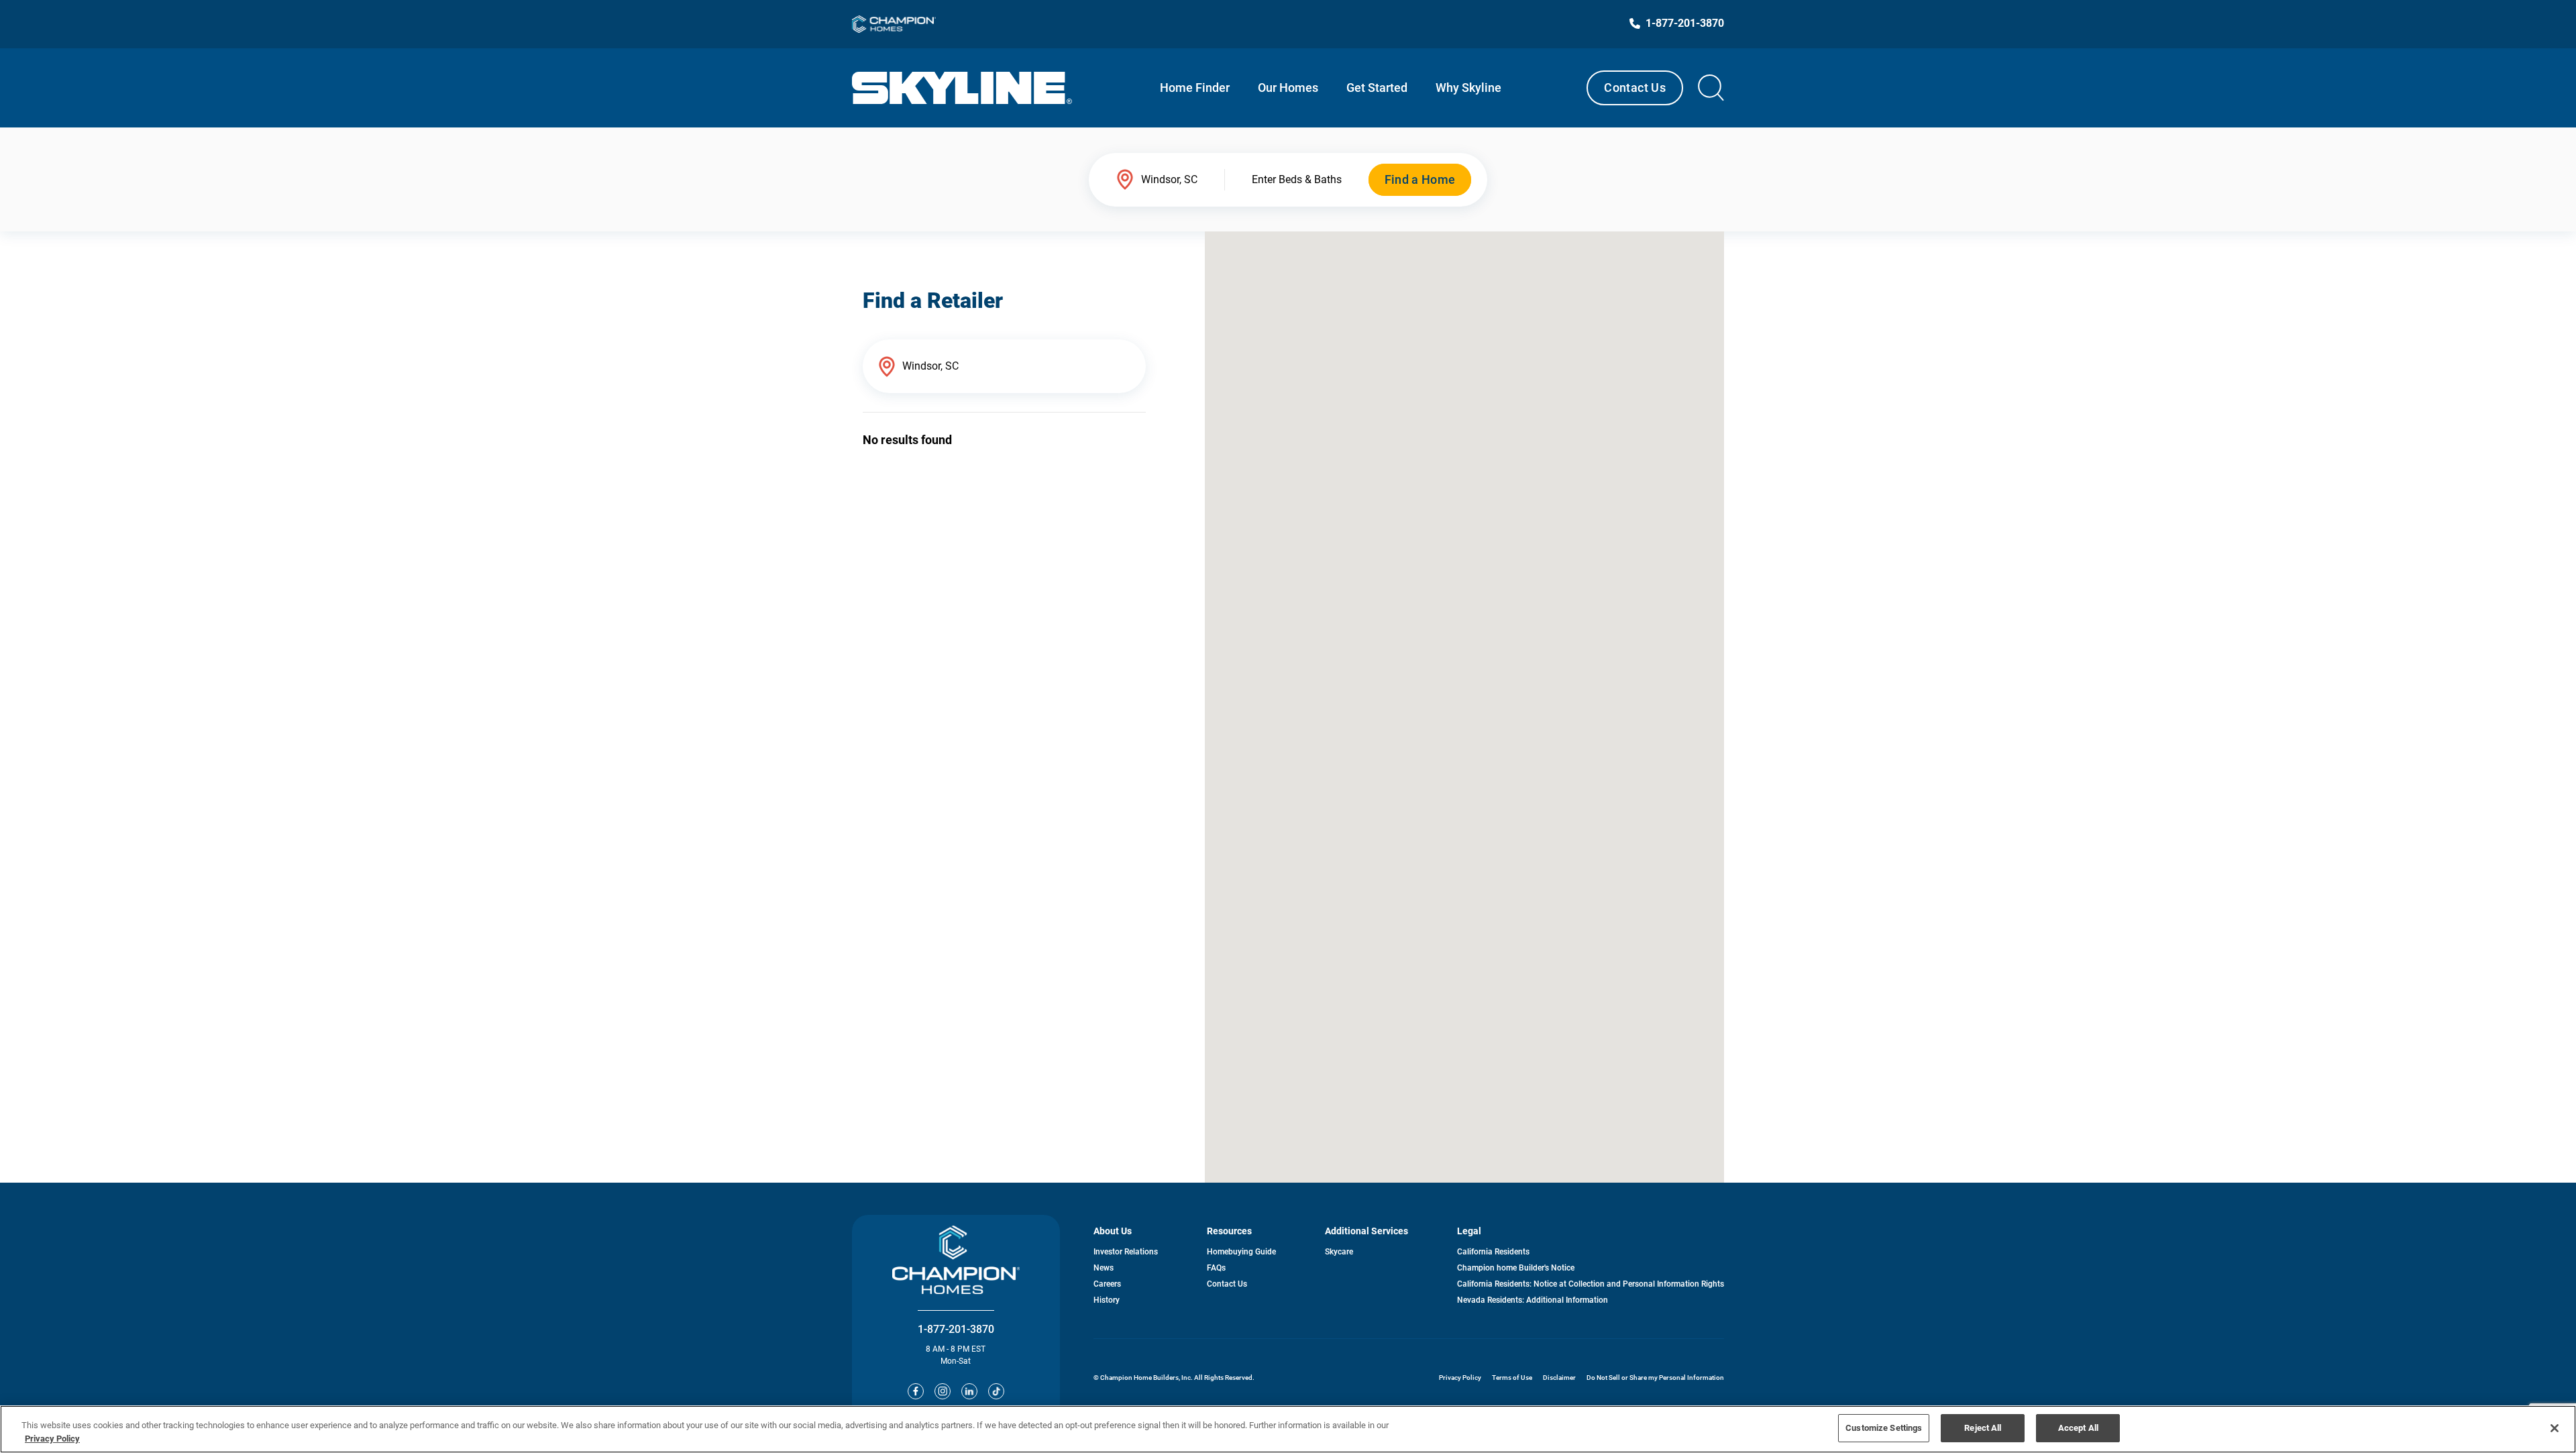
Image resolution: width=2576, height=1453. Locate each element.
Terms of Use (1512, 1378)
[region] (1288, 1429)
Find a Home (1420, 179)
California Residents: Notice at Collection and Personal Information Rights (1591, 1284)
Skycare (1339, 1252)
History (1107, 1300)
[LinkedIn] (969, 1391)
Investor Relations (1126, 1252)
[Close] (2555, 1428)
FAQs (1216, 1268)
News (1104, 1268)
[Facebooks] (916, 1391)
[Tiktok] (996, 1391)
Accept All (2078, 1428)
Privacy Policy (1460, 1378)
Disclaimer (1559, 1378)
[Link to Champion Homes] (894, 24)
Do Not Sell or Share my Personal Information (1655, 1378)
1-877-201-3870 (956, 1329)
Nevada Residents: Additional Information (1533, 1300)
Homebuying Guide (1241, 1252)
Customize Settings (1884, 1428)
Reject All (1983, 1428)
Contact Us (1635, 88)
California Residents (1493, 1252)
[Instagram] (943, 1391)
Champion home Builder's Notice (1516, 1268)
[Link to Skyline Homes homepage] (962, 88)
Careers (1107, 1284)
